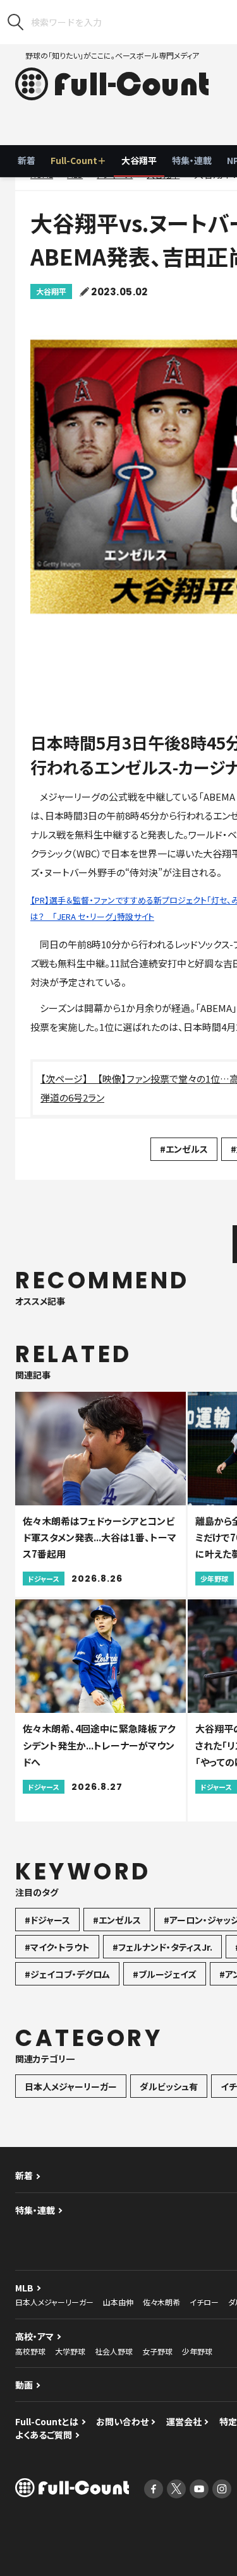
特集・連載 (192, 160)
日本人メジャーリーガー (71, 2086)
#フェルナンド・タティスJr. (162, 1947)
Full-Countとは (47, 2421)
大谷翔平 (139, 160)
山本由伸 (118, 2302)
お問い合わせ (122, 2421)
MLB (24, 2288)
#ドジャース (47, 1920)
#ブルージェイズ (165, 1974)
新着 (27, 160)
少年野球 (197, 2351)
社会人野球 (114, 2351)
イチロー (204, 2302)
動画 (24, 2385)
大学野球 (70, 2351)
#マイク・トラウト (57, 1947)
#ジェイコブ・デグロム (67, 1974)
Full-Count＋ (78, 160)
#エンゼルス (184, 1149)
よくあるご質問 (44, 2435)
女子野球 (157, 2351)
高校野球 (30, 2351)
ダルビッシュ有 (169, 2086)
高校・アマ (34, 2336)
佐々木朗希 (161, 2302)
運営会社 (184, 2421)
